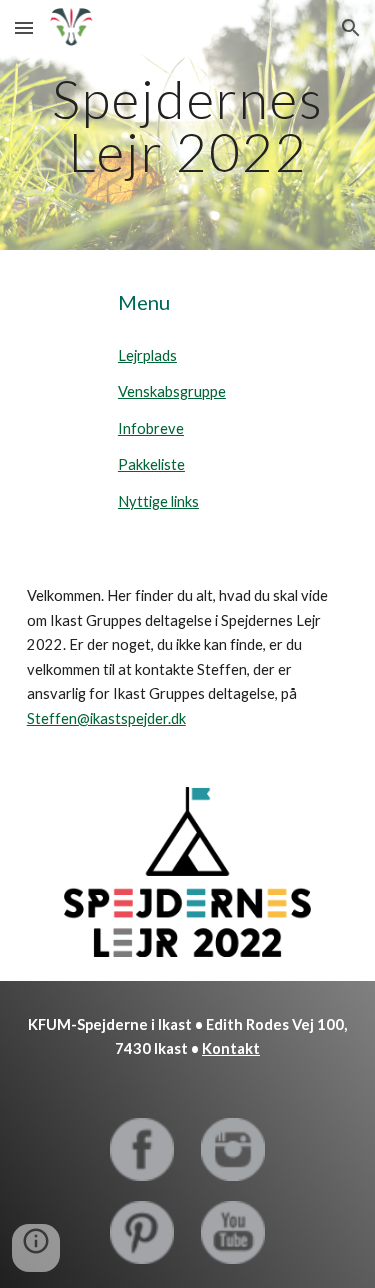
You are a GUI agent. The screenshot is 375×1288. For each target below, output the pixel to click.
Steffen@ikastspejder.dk (106, 718)
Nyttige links (158, 501)
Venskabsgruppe (172, 391)
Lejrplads (147, 355)
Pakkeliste (151, 464)
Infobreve (151, 428)
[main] (188, 125)
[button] (24, 27)
